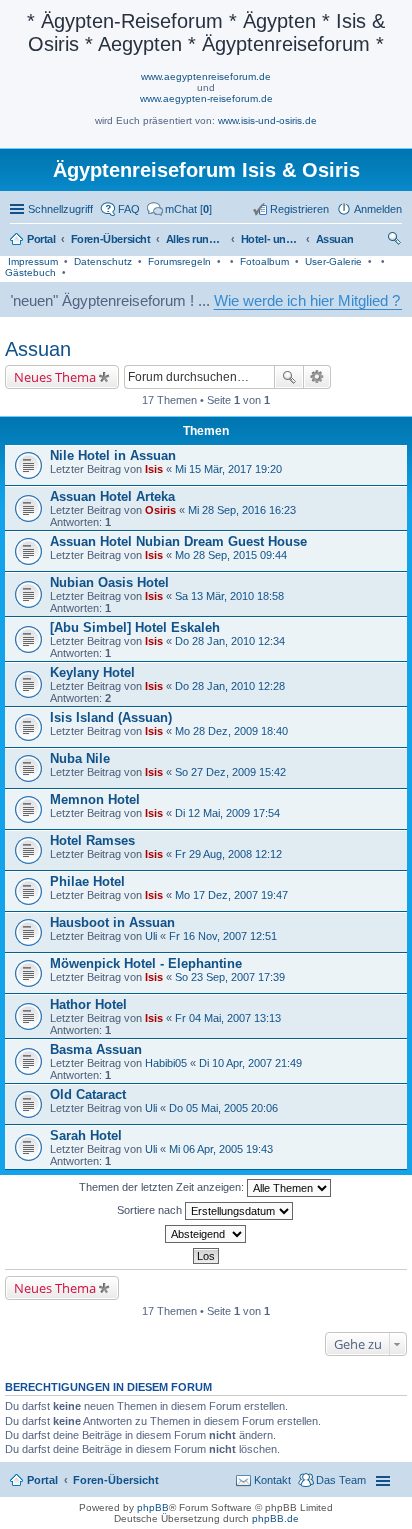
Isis (154, 469)
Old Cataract (88, 1094)
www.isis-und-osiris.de (267, 120)
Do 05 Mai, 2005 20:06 (223, 1108)
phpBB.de (275, 1518)
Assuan (38, 349)
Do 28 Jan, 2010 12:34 (230, 641)
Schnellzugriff (60, 209)
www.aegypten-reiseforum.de (206, 98)
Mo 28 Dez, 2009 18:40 (231, 731)
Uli (151, 936)
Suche (289, 377)
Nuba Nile (80, 758)
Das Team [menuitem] (341, 1480)
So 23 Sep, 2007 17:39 (230, 977)
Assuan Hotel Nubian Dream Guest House (178, 541)
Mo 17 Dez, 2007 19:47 (231, 895)
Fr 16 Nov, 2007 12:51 (223, 936)
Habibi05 (166, 1063)
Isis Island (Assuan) (111, 717)
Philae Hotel (87, 881)
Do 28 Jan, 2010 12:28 (230, 686)
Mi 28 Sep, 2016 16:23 (242, 510)
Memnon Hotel (95, 799)
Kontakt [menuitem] (272, 1480)
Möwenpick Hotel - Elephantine (146, 963)
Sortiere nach (151, 1210)
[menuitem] (179, 209)
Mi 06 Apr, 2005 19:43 (221, 1149)
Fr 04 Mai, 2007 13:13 (228, 1018)
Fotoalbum (264, 261)
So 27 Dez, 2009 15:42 (230, 772)
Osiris (160, 510)
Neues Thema (55, 377)
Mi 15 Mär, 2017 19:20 (228, 469)
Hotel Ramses (92, 840)
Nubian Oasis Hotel (109, 582)
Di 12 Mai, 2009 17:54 (227, 813)
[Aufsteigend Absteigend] (206, 1234)
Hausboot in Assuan (112, 922)
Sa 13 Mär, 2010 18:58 (229, 596)
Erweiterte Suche (317, 377)
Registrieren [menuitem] (299, 209)
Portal (41, 239)
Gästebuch (30, 272)
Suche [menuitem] (396, 241)
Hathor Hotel (88, 1004)
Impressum (33, 261)
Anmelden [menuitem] (378, 209)
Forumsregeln (179, 261)
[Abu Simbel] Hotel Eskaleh (135, 627)
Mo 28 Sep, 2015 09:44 (231, 555)
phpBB (153, 1507)
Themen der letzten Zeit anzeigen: (163, 1187)
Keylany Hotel (92, 672)
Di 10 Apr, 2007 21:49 (250, 1063)
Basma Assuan (96, 1049)
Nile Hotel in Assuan (113, 455)
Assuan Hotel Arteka (112, 496)
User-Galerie (333, 261)
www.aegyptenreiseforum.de (206, 76)
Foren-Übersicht (116, 1480)
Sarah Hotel (86, 1135)
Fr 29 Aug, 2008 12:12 (228, 854)
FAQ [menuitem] (129, 209)
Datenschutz (103, 261)
